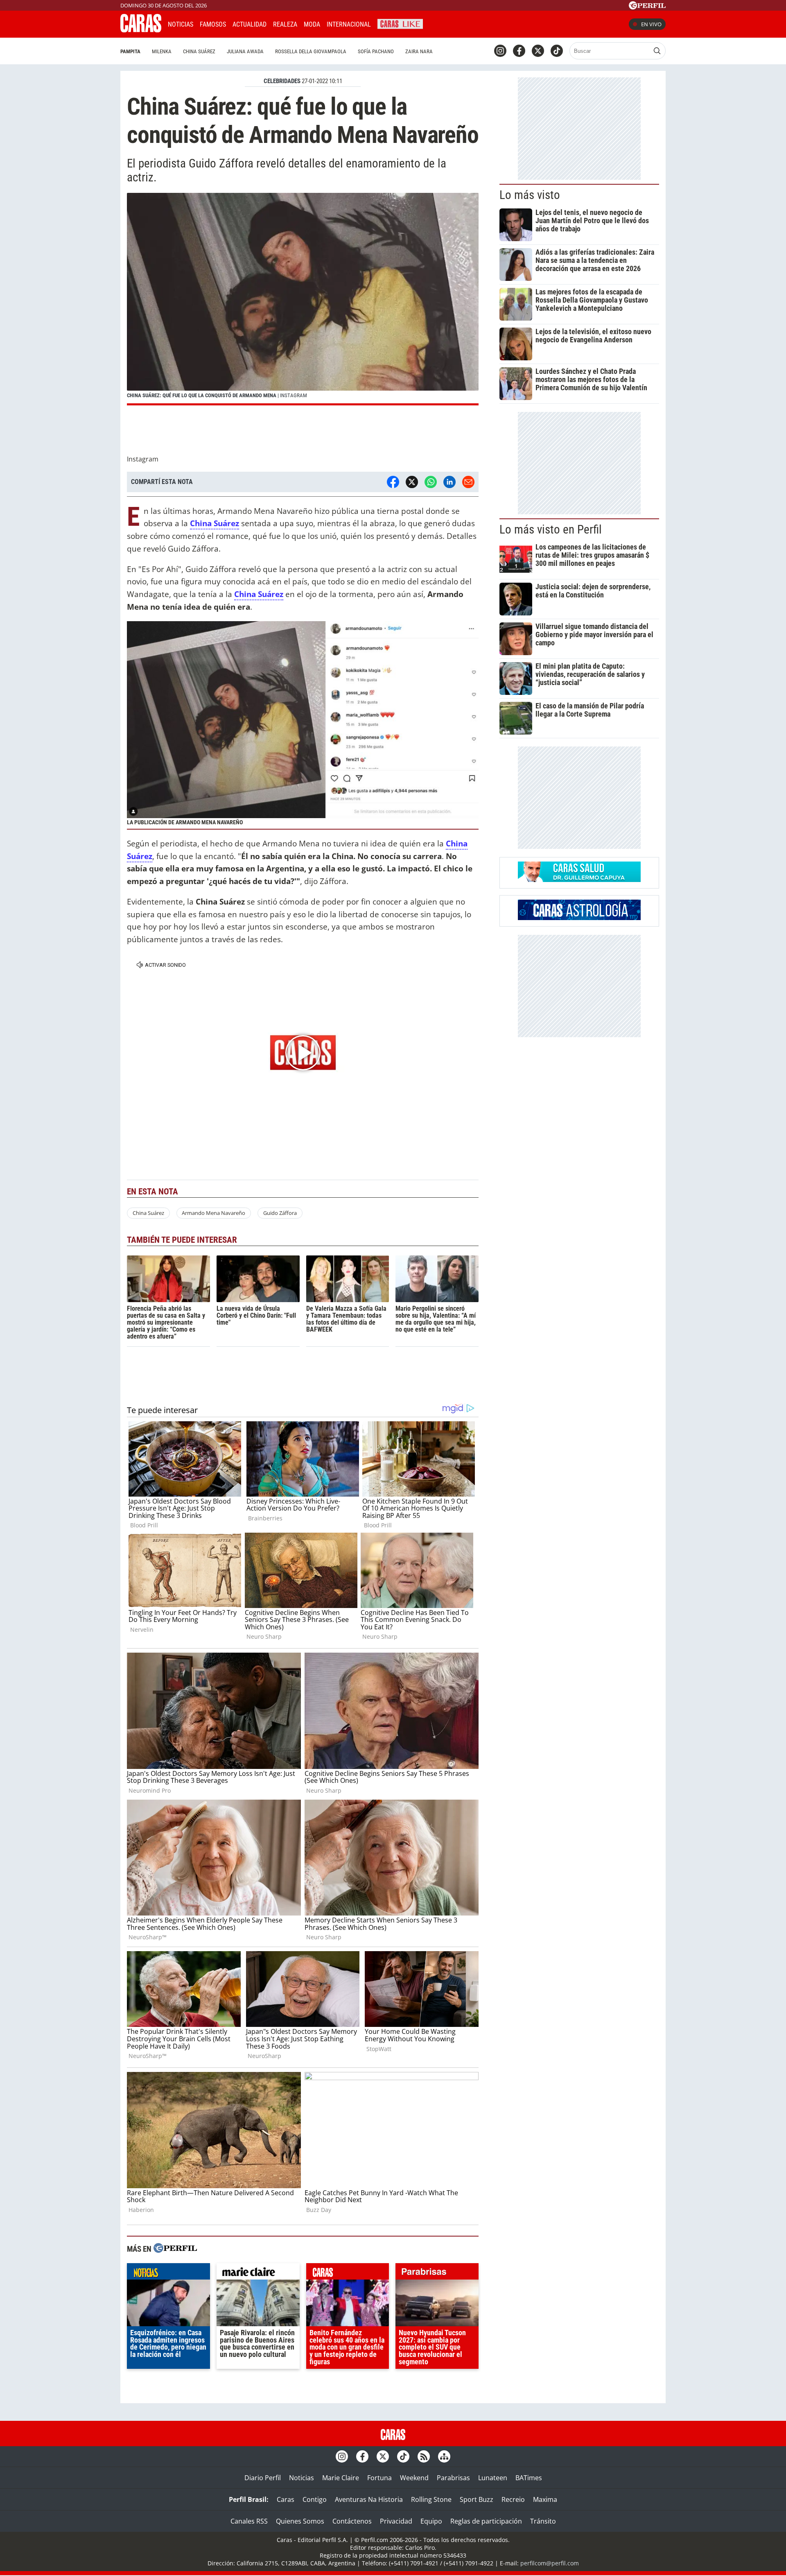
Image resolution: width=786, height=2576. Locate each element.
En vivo (651, 24)
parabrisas (437, 2273)
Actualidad (250, 24)
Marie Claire (341, 2478)
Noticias (181, 24)
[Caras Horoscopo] (579, 918)
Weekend (414, 2478)
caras (348, 2273)
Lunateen (493, 2478)
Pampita (130, 51)
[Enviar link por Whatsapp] (431, 482)
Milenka (162, 51)
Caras (286, 2499)
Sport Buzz (477, 2499)
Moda (312, 24)
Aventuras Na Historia (369, 2499)
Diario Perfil (263, 2478)
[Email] (468, 482)
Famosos (213, 24)
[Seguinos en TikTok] (557, 51)
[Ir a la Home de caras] (141, 30)
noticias (168, 2273)
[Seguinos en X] (538, 51)
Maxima (545, 2499)
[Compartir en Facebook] (393, 482)
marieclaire (258, 2273)
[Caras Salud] (579, 880)
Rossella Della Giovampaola (311, 51)
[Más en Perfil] (175, 2249)
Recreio (513, 2499)
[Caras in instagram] (500, 51)
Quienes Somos (300, 2521)
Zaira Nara (419, 51)
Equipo (431, 2521)
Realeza (285, 24)
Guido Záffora (280, 1213)
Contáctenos (352, 2521)
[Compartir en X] (412, 482)
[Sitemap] (444, 2456)
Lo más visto (530, 195)
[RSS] (424, 2456)
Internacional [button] (349, 24)
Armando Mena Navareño (213, 1213)
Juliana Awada (245, 51)
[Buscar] (657, 51)
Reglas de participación (486, 2521)
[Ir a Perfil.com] (647, 7)
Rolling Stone (431, 2499)
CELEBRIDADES (282, 81)
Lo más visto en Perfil (551, 529)
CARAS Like (400, 23)
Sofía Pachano (376, 51)
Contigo (315, 2499)
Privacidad (396, 2521)
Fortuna (379, 2478)
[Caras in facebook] (519, 51)
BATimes (529, 2478)
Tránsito (543, 2521)
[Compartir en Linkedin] (449, 482)
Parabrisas (453, 2478)
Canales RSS (249, 2521)
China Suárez (199, 51)
